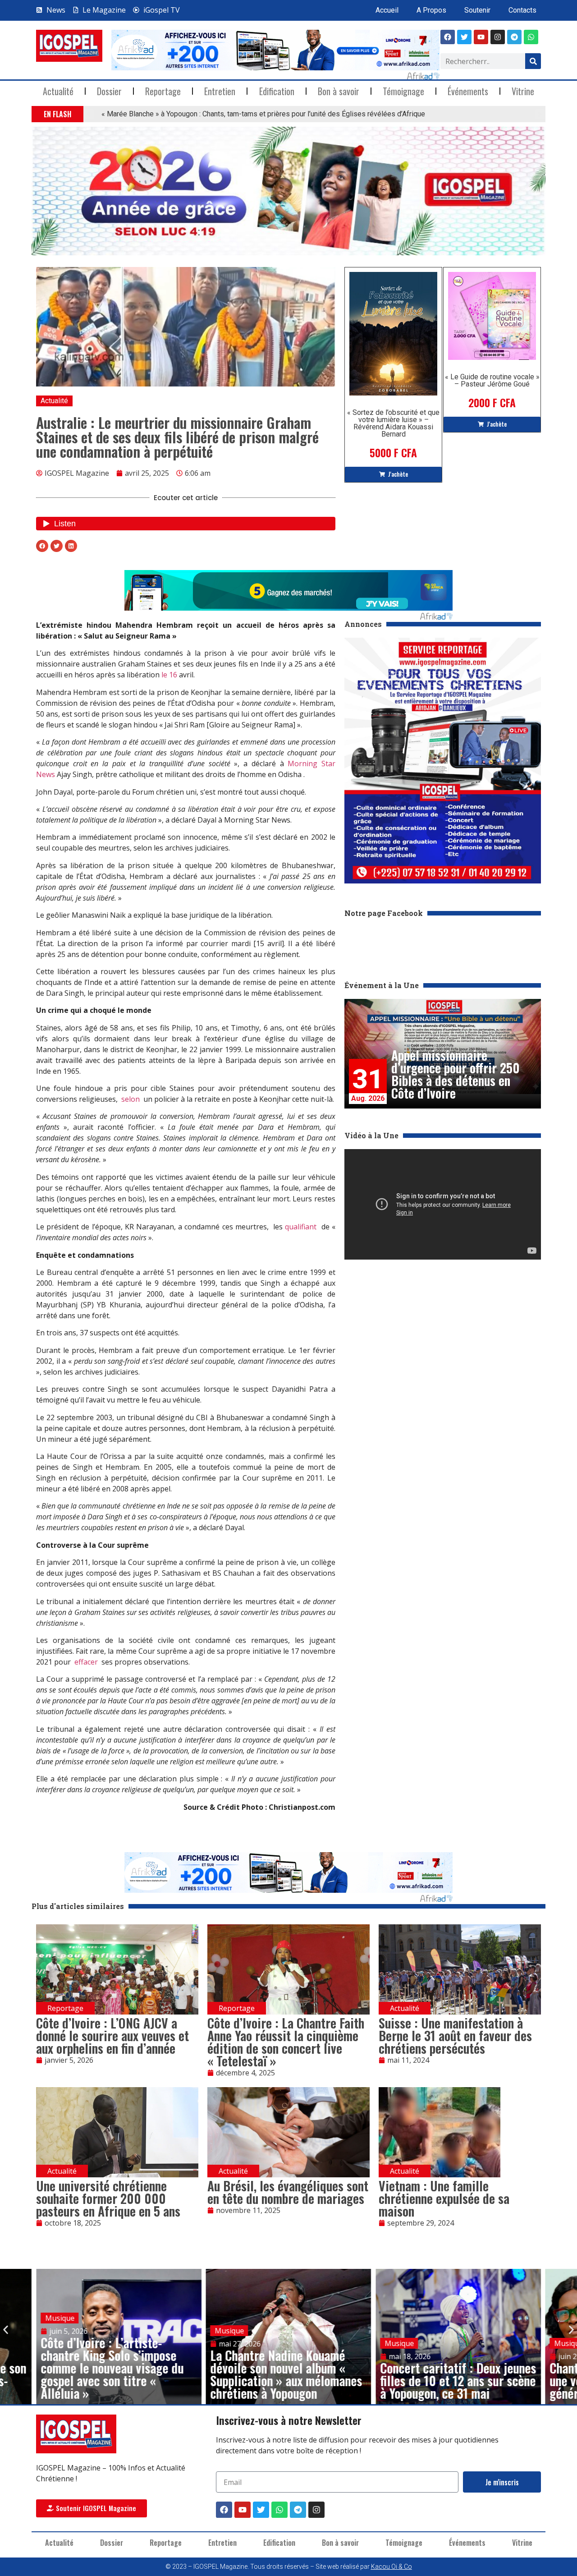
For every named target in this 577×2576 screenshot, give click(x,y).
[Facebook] (448, 37)
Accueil (387, 10)
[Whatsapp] (531, 37)
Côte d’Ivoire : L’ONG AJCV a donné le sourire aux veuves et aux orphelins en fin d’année (112, 2035)
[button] (89, 114)
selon (131, 1099)
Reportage (163, 91)
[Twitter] (261, 2510)
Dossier (109, 91)
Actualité (58, 91)
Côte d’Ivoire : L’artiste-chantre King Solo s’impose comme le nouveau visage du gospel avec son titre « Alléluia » (112, 2368)
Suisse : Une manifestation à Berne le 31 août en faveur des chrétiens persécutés (455, 2035)
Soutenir (477, 10)
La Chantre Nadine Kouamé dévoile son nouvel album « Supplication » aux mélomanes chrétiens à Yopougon (286, 2374)
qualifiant (301, 1227)
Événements (468, 91)
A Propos (431, 10)
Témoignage (403, 91)
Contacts (522, 10)
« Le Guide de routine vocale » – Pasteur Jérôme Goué (492, 380)
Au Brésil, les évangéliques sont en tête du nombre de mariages (288, 2192)
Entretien (220, 91)
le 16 (169, 675)
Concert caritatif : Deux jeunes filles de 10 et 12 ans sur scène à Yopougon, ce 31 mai (458, 2380)
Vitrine (523, 91)
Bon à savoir (339, 91)
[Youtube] (481, 37)
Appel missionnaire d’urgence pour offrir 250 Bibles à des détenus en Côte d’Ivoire (456, 1074)
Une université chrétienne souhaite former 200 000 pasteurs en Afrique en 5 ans (108, 2198)
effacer (86, 1662)
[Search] (533, 61)
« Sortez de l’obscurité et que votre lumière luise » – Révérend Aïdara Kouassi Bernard (393, 423)
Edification (277, 91)
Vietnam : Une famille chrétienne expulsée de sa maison (444, 2198)
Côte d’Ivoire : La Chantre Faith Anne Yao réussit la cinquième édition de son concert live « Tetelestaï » (286, 2042)
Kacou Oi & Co (392, 2567)
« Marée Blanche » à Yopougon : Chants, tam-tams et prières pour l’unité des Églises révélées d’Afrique (263, 114)
